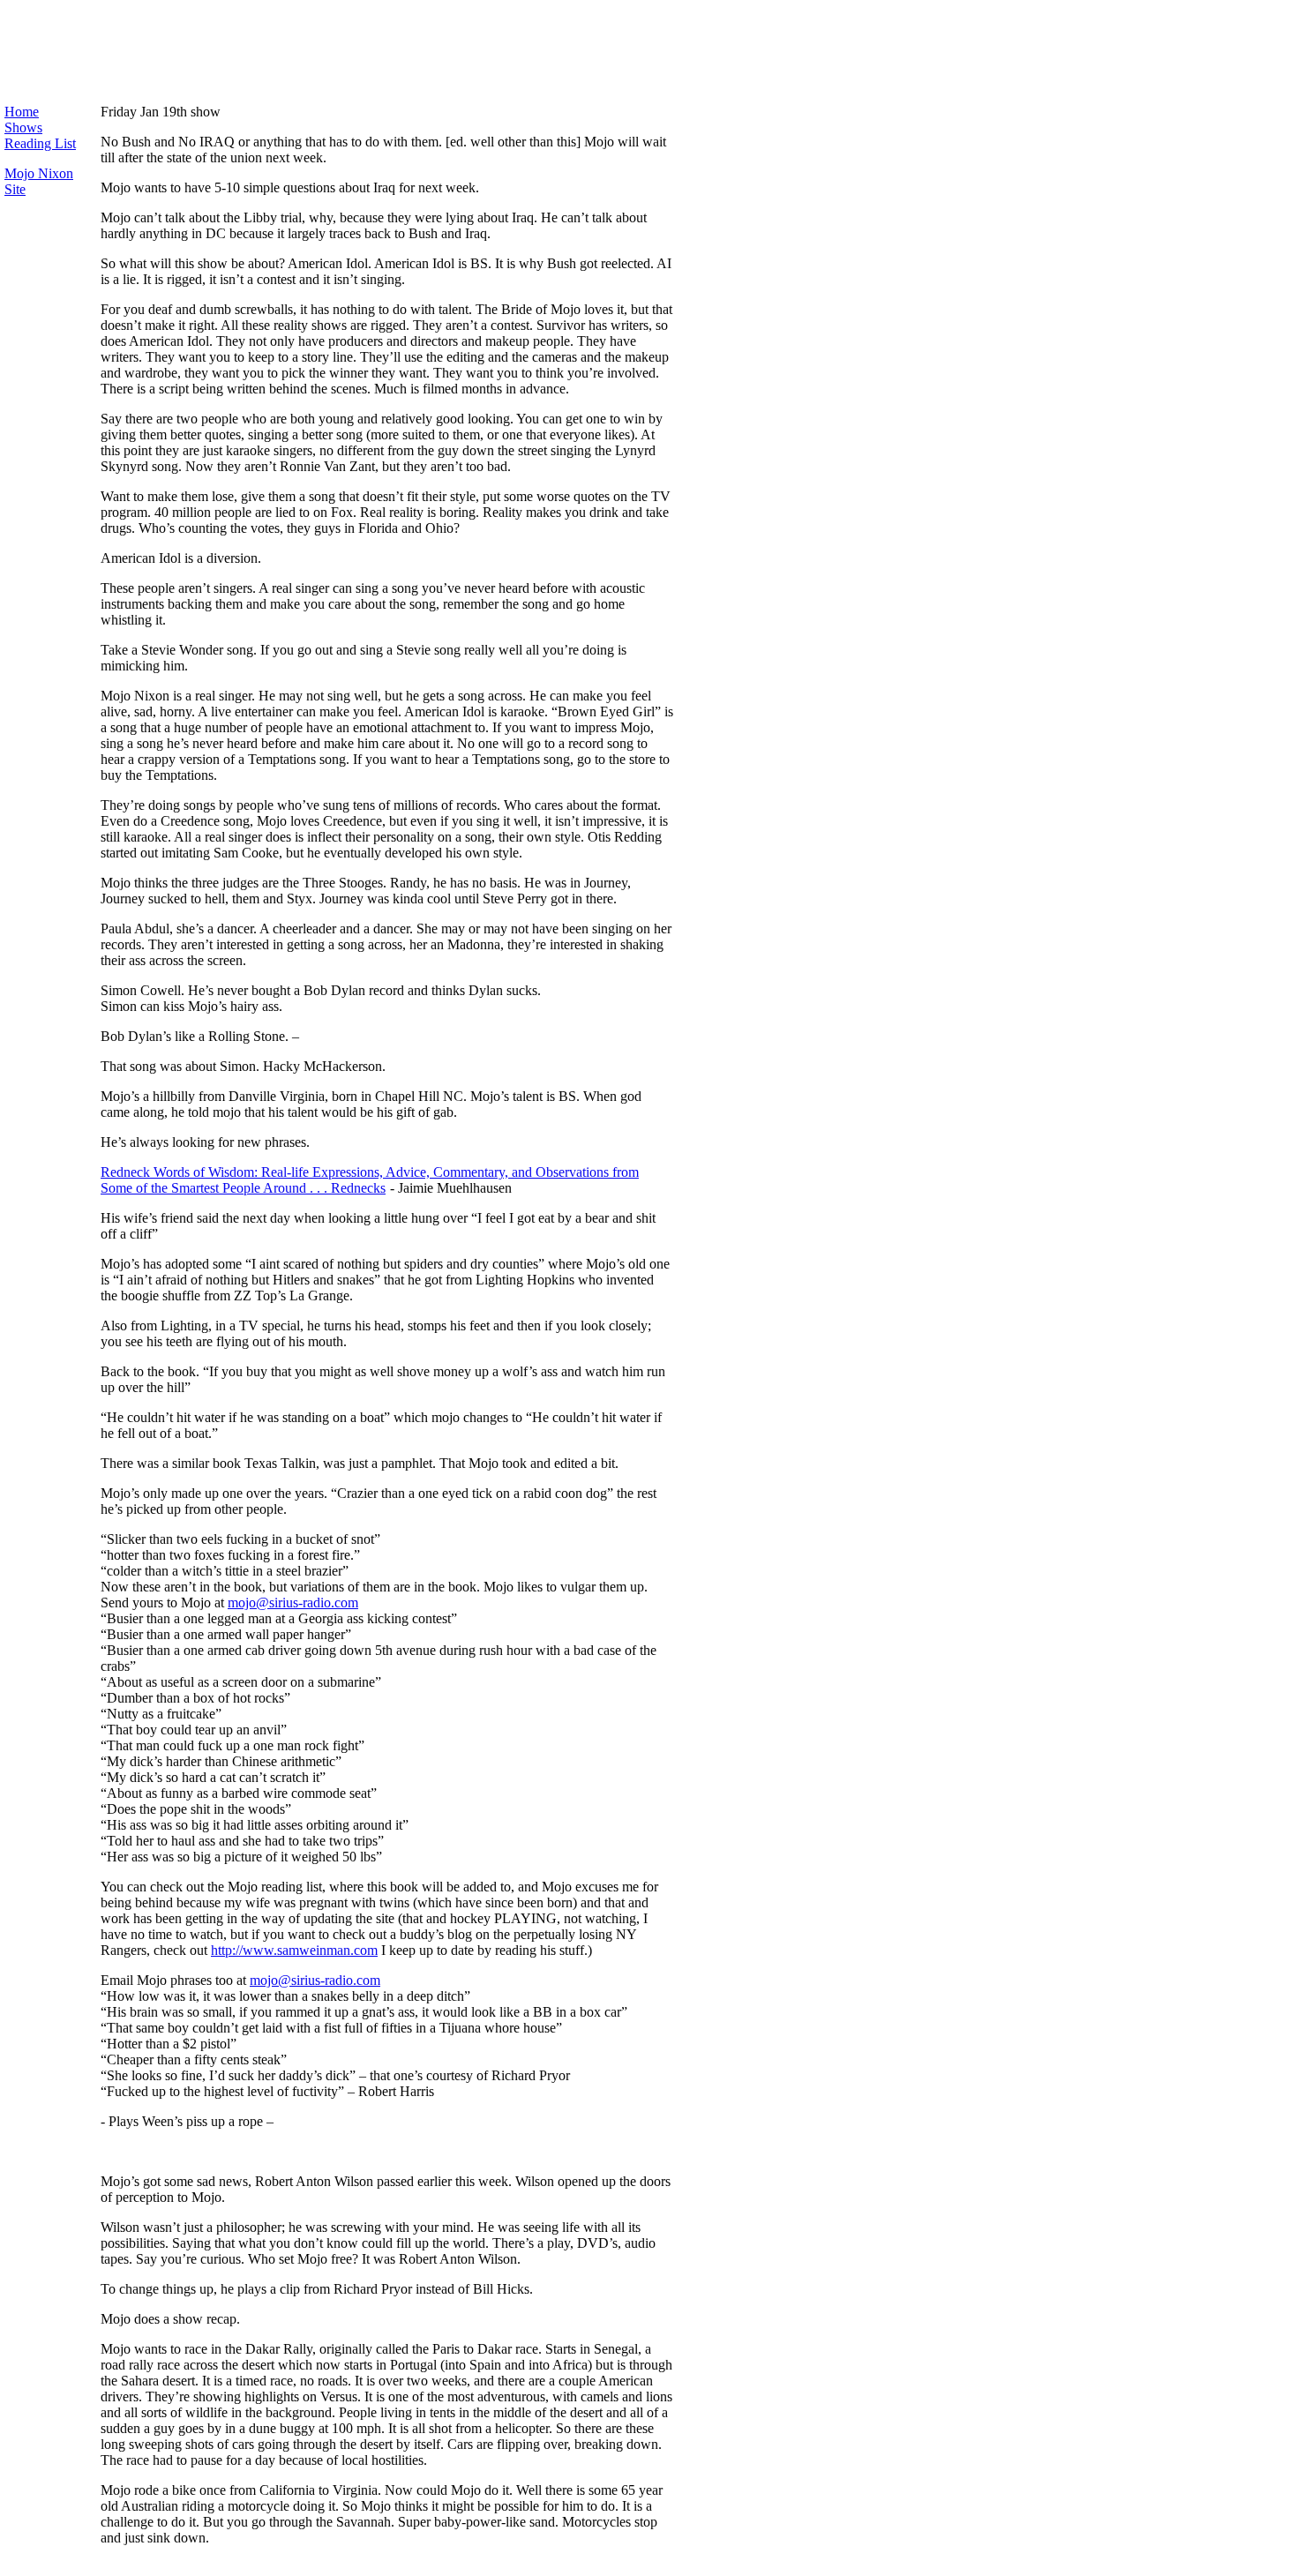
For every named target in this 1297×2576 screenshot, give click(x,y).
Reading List (40, 143)
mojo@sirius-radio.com (293, 1603)
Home (22, 112)
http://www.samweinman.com (294, 1950)
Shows (23, 127)
